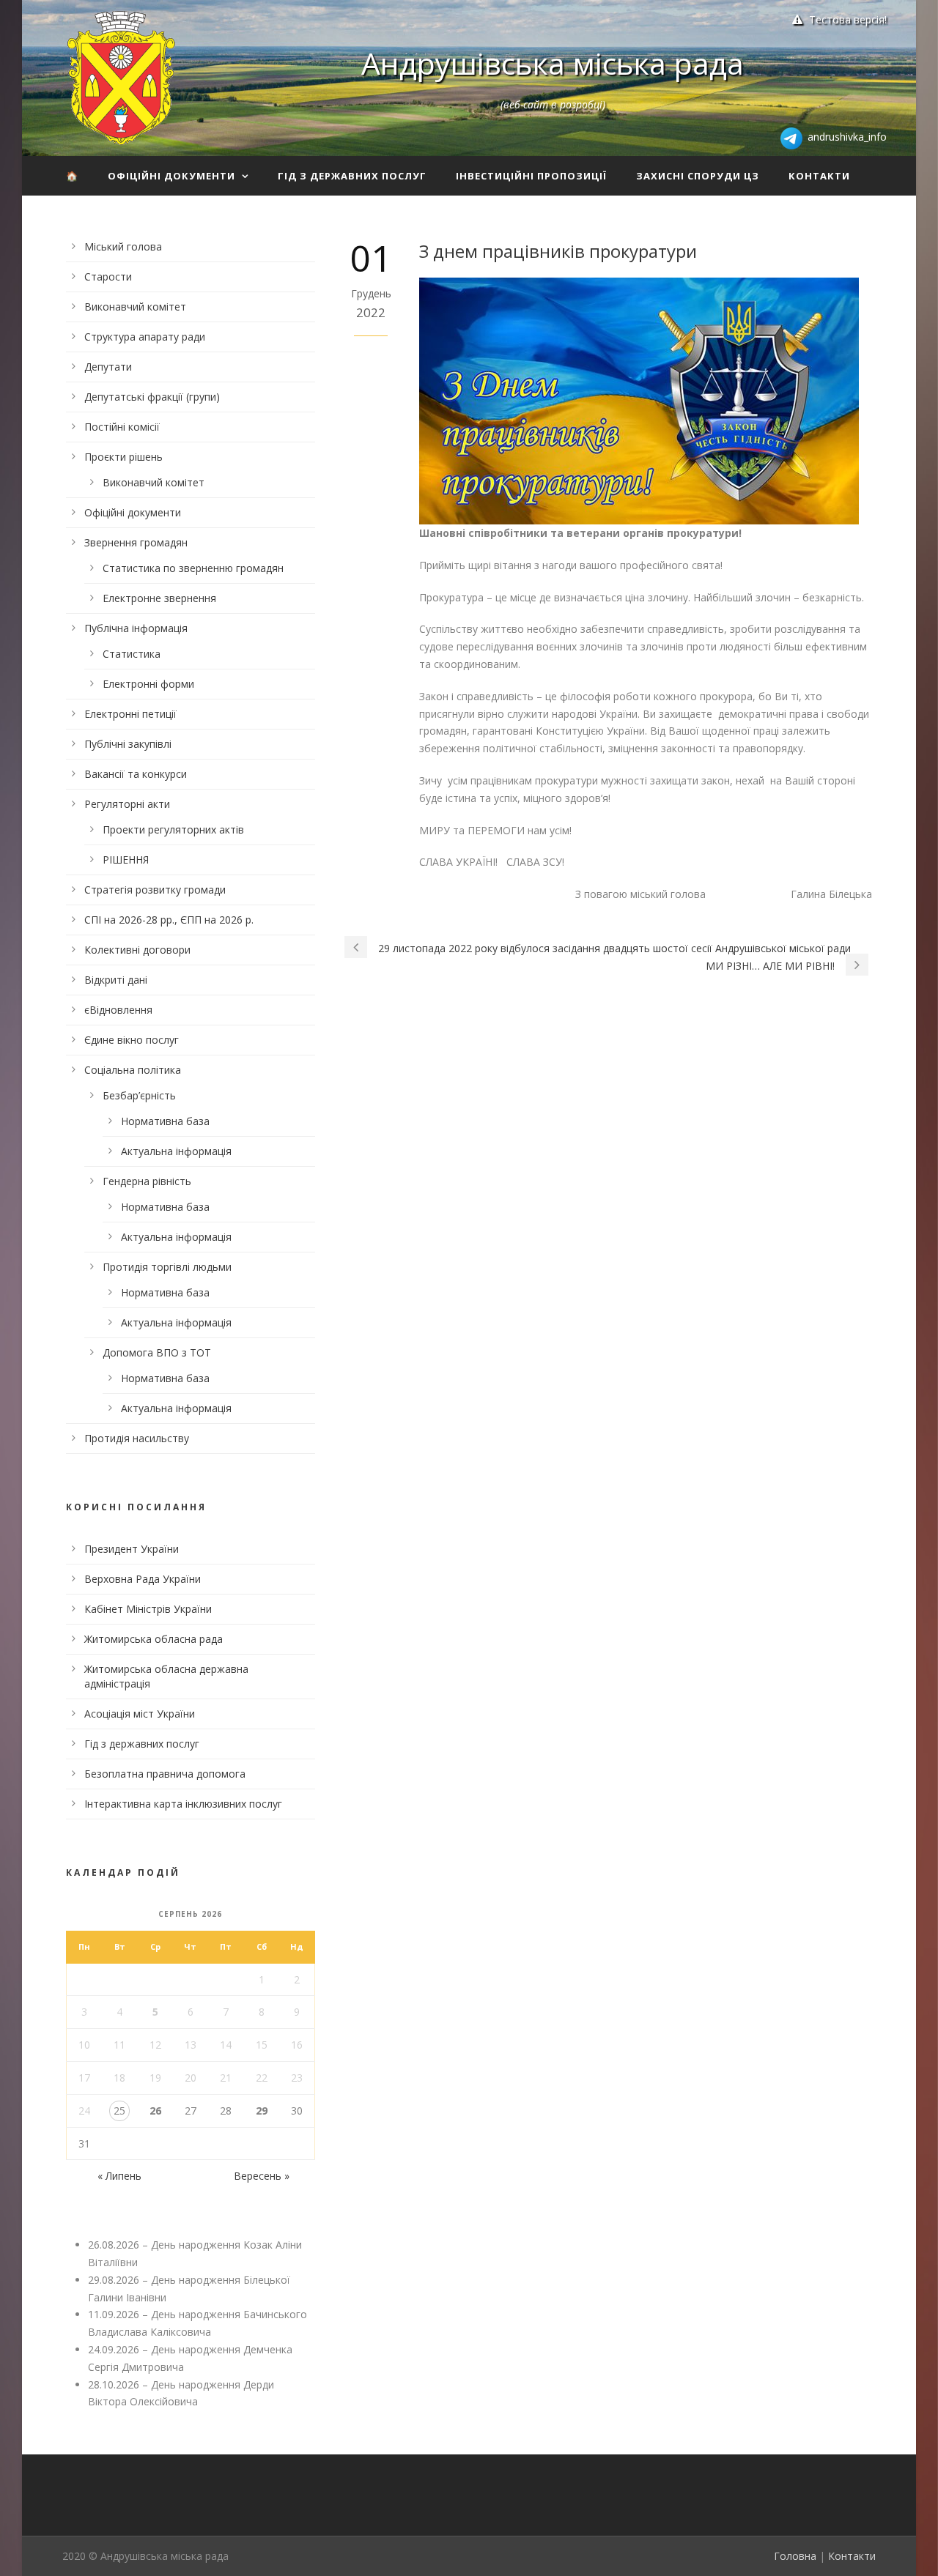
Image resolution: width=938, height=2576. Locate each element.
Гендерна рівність (147, 1181)
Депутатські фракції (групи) (152, 397)
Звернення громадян (136, 542)
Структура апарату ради (145, 337)
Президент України (132, 1549)
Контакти (819, 176)
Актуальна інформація (176, 1151)
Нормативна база (165, 1121)
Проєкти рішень (123, 457)
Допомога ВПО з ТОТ (157, 1352)
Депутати (108, 367)
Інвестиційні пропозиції (531, 176)
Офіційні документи (171, 176)
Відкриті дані (116, 980)
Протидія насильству (137, 1438)
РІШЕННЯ (126, 860)
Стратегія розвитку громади (155, 890)
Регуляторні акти (127, 804)
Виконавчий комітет (135, 307)
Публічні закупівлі (128, 744)
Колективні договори (137, 950)
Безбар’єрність (139, 1095)
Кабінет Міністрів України (148, 1609)
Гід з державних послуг (352, 176)
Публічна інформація (136, 628)
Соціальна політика (133, 1070)
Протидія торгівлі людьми (167, 1267)
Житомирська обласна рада (154, 1639)
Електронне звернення (159, 598)
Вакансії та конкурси (136, 774)
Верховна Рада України (143, 1579)
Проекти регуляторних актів (173, 829)
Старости (108, 276)
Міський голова (123, 246)
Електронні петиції (130, 714)
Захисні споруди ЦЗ (698, 176)
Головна (795, 2556)
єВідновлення (118, 1010)
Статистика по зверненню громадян (193, 568)
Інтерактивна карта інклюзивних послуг (183, 1804)
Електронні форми (148, 684)
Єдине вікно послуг (132, 1040)
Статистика (132, 654)
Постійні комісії (122, 427)
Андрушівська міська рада (553, 63)
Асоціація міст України (140, 1714)
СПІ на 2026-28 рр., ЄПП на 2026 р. (169, 920)
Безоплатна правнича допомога (165, 1774)
